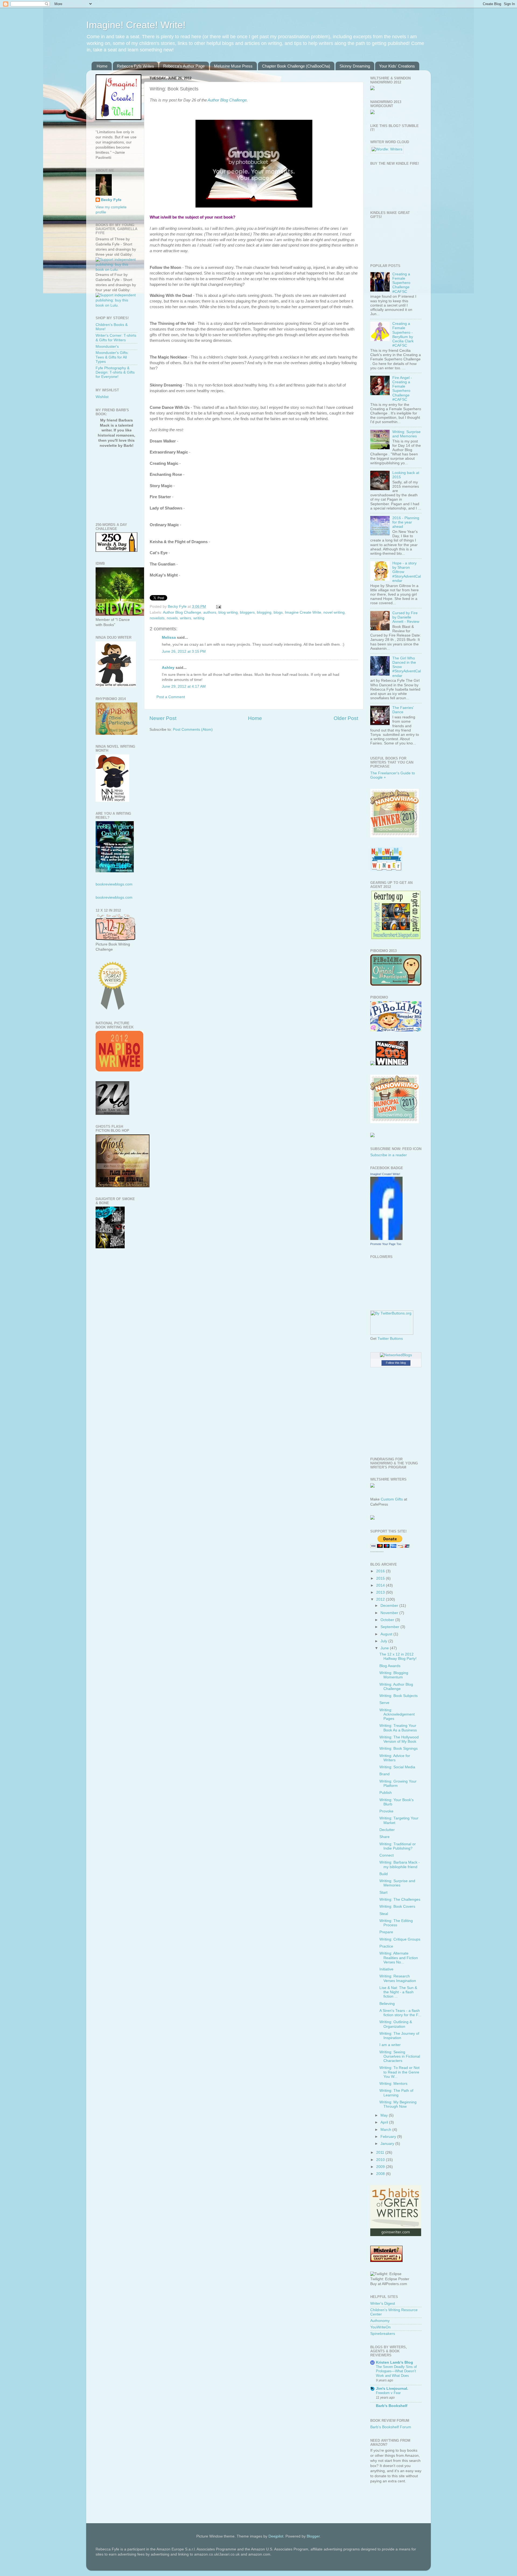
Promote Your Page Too (386, 1244)
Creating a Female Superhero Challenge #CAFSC (401, 283)
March (386, 2130)
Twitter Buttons (390, 1339)
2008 (381, 2174)
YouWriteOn (380, 2327)
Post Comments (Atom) (193, 730)
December (390, 1606)
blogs (278, 612)
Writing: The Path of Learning (396, 2093)
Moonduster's (107, 347)
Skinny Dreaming (355, 66)
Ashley (168, 668)
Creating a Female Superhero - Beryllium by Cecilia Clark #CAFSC (403, 335)
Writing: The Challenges (400, 1900)
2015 (381, 1578)
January (388, 2144)
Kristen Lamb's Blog (394, 2362)
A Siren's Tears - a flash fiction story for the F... (400, 2013)
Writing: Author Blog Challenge (396, 1687)
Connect (387, 1855)
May (385, 2115)
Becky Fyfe (111, 200)
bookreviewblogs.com (114, 884)
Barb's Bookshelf (392, 2406)
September (390, 1627)
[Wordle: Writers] (387, 149)
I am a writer (390, 2045)
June (385, 1648)
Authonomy (380, 2321)
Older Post (346, 718)
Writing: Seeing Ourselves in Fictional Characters (400, 2056)
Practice (386, 1946)
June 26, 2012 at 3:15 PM (184, 651)
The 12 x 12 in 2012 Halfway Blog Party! (398, 1656)
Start (383, 1893)
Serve (384, 1703)
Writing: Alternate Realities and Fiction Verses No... (399, 1958)
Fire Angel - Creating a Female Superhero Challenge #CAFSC (402, 389)
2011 (381, 2152)
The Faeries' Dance (403, 710)
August (387, 1634)
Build (384, 1874)
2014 (381, 1585)
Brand (385, 1774)
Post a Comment (171, 697)
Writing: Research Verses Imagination (398, 1978)
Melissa (169, 637)
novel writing (334, 612)
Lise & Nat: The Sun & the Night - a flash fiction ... (398, 1992)
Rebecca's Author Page (184, 66)
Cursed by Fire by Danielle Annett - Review (406, 617)
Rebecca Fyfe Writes (135, 66)
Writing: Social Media (397, 1767)
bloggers (247, 612)
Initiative (386, 1969)
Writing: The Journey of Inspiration (399, 2036)
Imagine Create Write (303, 612)
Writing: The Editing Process (396, 1923)
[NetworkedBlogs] (396, 1355)
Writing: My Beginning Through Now (398, 2104)
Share (385, 1837)
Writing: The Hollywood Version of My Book (399, 1739)
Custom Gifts (392, 1499)
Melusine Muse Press (233, 66)
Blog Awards (390, 1666)
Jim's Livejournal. (392, 2389)
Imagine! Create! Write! (136, 25)
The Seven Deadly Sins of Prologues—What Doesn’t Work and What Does (396, 2371)
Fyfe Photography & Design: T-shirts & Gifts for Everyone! (115, 372)
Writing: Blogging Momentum (394, 1675)
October (388, 1620)
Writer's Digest (383, 2303)
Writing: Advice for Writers (395, 1758)
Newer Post (163, 718)
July (384, 1641)
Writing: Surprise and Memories (406, 434)
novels (172, 618)
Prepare (386, 1932)
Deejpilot (276, 2536)
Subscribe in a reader (389, 1155)
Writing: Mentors (393, 2084)
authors (210, 612)
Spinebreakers (383, 2334)
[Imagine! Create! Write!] (386, 1239)
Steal (384, 1914)
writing (199, 618)
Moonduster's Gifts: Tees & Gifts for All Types (112, 357)
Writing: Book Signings (399, 1749)
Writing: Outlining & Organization (396, 2024)
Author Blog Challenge (227, 100)
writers (186, 618)
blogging (264, 612)
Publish (386, 1793)
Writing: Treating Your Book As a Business (398, 1728)
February (389, 2137)
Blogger (313, 2536)
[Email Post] (218, 607)
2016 (381, 1571)
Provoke (386, 1811)
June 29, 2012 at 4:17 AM (184, 686)
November (390, 1613)
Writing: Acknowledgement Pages (397, 1714)
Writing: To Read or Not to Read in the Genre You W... (399, 2072)
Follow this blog (396, 1363)
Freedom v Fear (388, 2393)
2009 (381, 2167)
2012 (381, 1599)
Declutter (387, 1830)
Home (102, 66)
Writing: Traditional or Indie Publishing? (398, 1846)
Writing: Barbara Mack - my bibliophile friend (400, 1865)
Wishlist (102, 397)
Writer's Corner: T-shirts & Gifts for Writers (116, 338)
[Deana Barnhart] (396, 938)
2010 (381, 2160)
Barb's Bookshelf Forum (391, 2427)
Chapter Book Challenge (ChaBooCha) (296, 66)
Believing (387, 2004)
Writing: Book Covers (397, 1906)
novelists (157, 618)
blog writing (228, 612)
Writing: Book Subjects (399, 1696)
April (385, 2122)
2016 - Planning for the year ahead (406, 522)
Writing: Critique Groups (400, 1939)
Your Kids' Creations (397, 66)
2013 (381, 1592)
